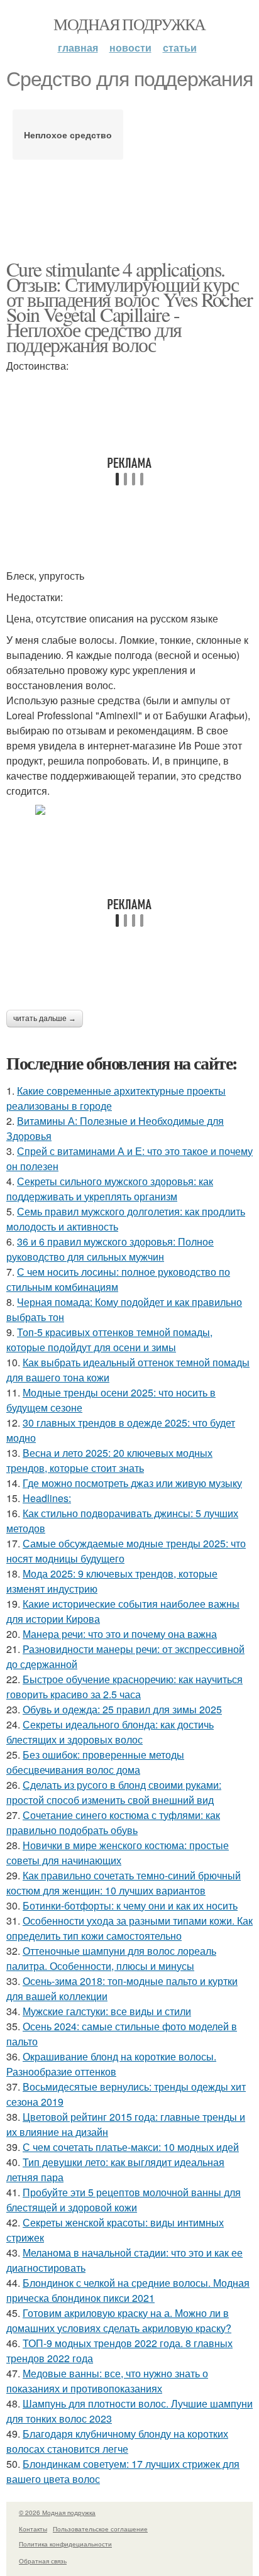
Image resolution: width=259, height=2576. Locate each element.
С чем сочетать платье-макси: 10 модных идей (131, 2147)
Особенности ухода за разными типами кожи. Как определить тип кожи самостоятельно (129, 1928)
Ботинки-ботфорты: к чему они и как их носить (130, 1905)
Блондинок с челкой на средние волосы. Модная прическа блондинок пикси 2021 (128, 2290)
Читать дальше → (45, 1019)
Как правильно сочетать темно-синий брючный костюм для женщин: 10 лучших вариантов (124, 1883)
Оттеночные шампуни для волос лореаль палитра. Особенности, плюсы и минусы (111, 1958)
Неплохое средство (68, 135)
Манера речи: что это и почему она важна (120, 1634)
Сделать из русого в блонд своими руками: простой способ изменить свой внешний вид (114, 1792)
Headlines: (47, 1498)
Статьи (180, 47)
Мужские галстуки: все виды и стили (107, 2011)
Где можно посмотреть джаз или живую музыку (132, 1483)
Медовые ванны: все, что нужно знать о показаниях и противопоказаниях (107, 2381)
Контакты (33, 2529)
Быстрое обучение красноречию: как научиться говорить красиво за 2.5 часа (124, 1687)
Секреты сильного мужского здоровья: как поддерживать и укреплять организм (110, 1189)
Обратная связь (43, 2561)
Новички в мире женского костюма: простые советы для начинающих (118, 1853)
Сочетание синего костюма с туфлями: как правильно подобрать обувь (113, 1822)
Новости (130, 47)
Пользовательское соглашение (100, 2529)
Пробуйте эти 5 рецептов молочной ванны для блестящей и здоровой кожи (124, 2200)
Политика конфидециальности (65, 2544)
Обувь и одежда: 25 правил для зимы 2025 (122, 1709)
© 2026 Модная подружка (57, 2512)
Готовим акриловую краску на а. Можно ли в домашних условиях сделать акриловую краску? (119, 2320)
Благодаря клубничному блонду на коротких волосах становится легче (117, 2441)
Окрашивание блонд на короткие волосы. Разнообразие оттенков (111, 2064)
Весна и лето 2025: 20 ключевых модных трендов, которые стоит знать (109, 1460)
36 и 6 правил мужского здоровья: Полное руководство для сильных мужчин (110, 1249)
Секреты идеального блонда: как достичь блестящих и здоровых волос (110, 1732)
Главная (78, 47)
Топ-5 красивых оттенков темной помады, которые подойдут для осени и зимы (109, 1340)
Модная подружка (129, 24)
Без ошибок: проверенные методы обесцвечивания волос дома (95, 1762)
